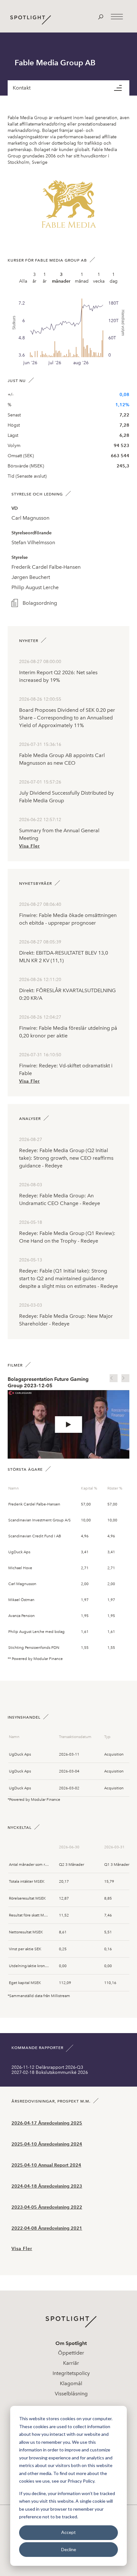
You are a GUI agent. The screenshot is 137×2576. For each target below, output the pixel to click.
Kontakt (22, 88)
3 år (34, 278)
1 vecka (99, 278)
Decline (69, 2549)
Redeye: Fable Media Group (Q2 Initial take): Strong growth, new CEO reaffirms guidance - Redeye (66, 1158)
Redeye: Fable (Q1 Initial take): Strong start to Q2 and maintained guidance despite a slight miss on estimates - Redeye (68, 1278)
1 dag (114, 278)
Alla (23, 281)
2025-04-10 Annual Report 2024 (46, 2165)
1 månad (82, 278)
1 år (45, 278)
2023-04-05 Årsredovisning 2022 (47, 2207)
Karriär (71, 2363)
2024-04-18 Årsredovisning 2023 (47, 2186)
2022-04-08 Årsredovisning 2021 (47, 2228)
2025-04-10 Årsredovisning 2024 (47, 2144)
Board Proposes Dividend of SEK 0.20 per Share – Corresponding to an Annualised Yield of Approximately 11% (67, 718)
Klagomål (71, 2383)
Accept (68, 2532)
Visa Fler (29, 846)
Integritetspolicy (71, 2373)
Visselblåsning (71, 2394)
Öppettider (71, 2353)
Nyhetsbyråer (36, 884)
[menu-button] (122, 88)
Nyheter (29, 641)
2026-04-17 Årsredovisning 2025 (47, 2123)
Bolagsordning (40, 603)
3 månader (61, 278)
